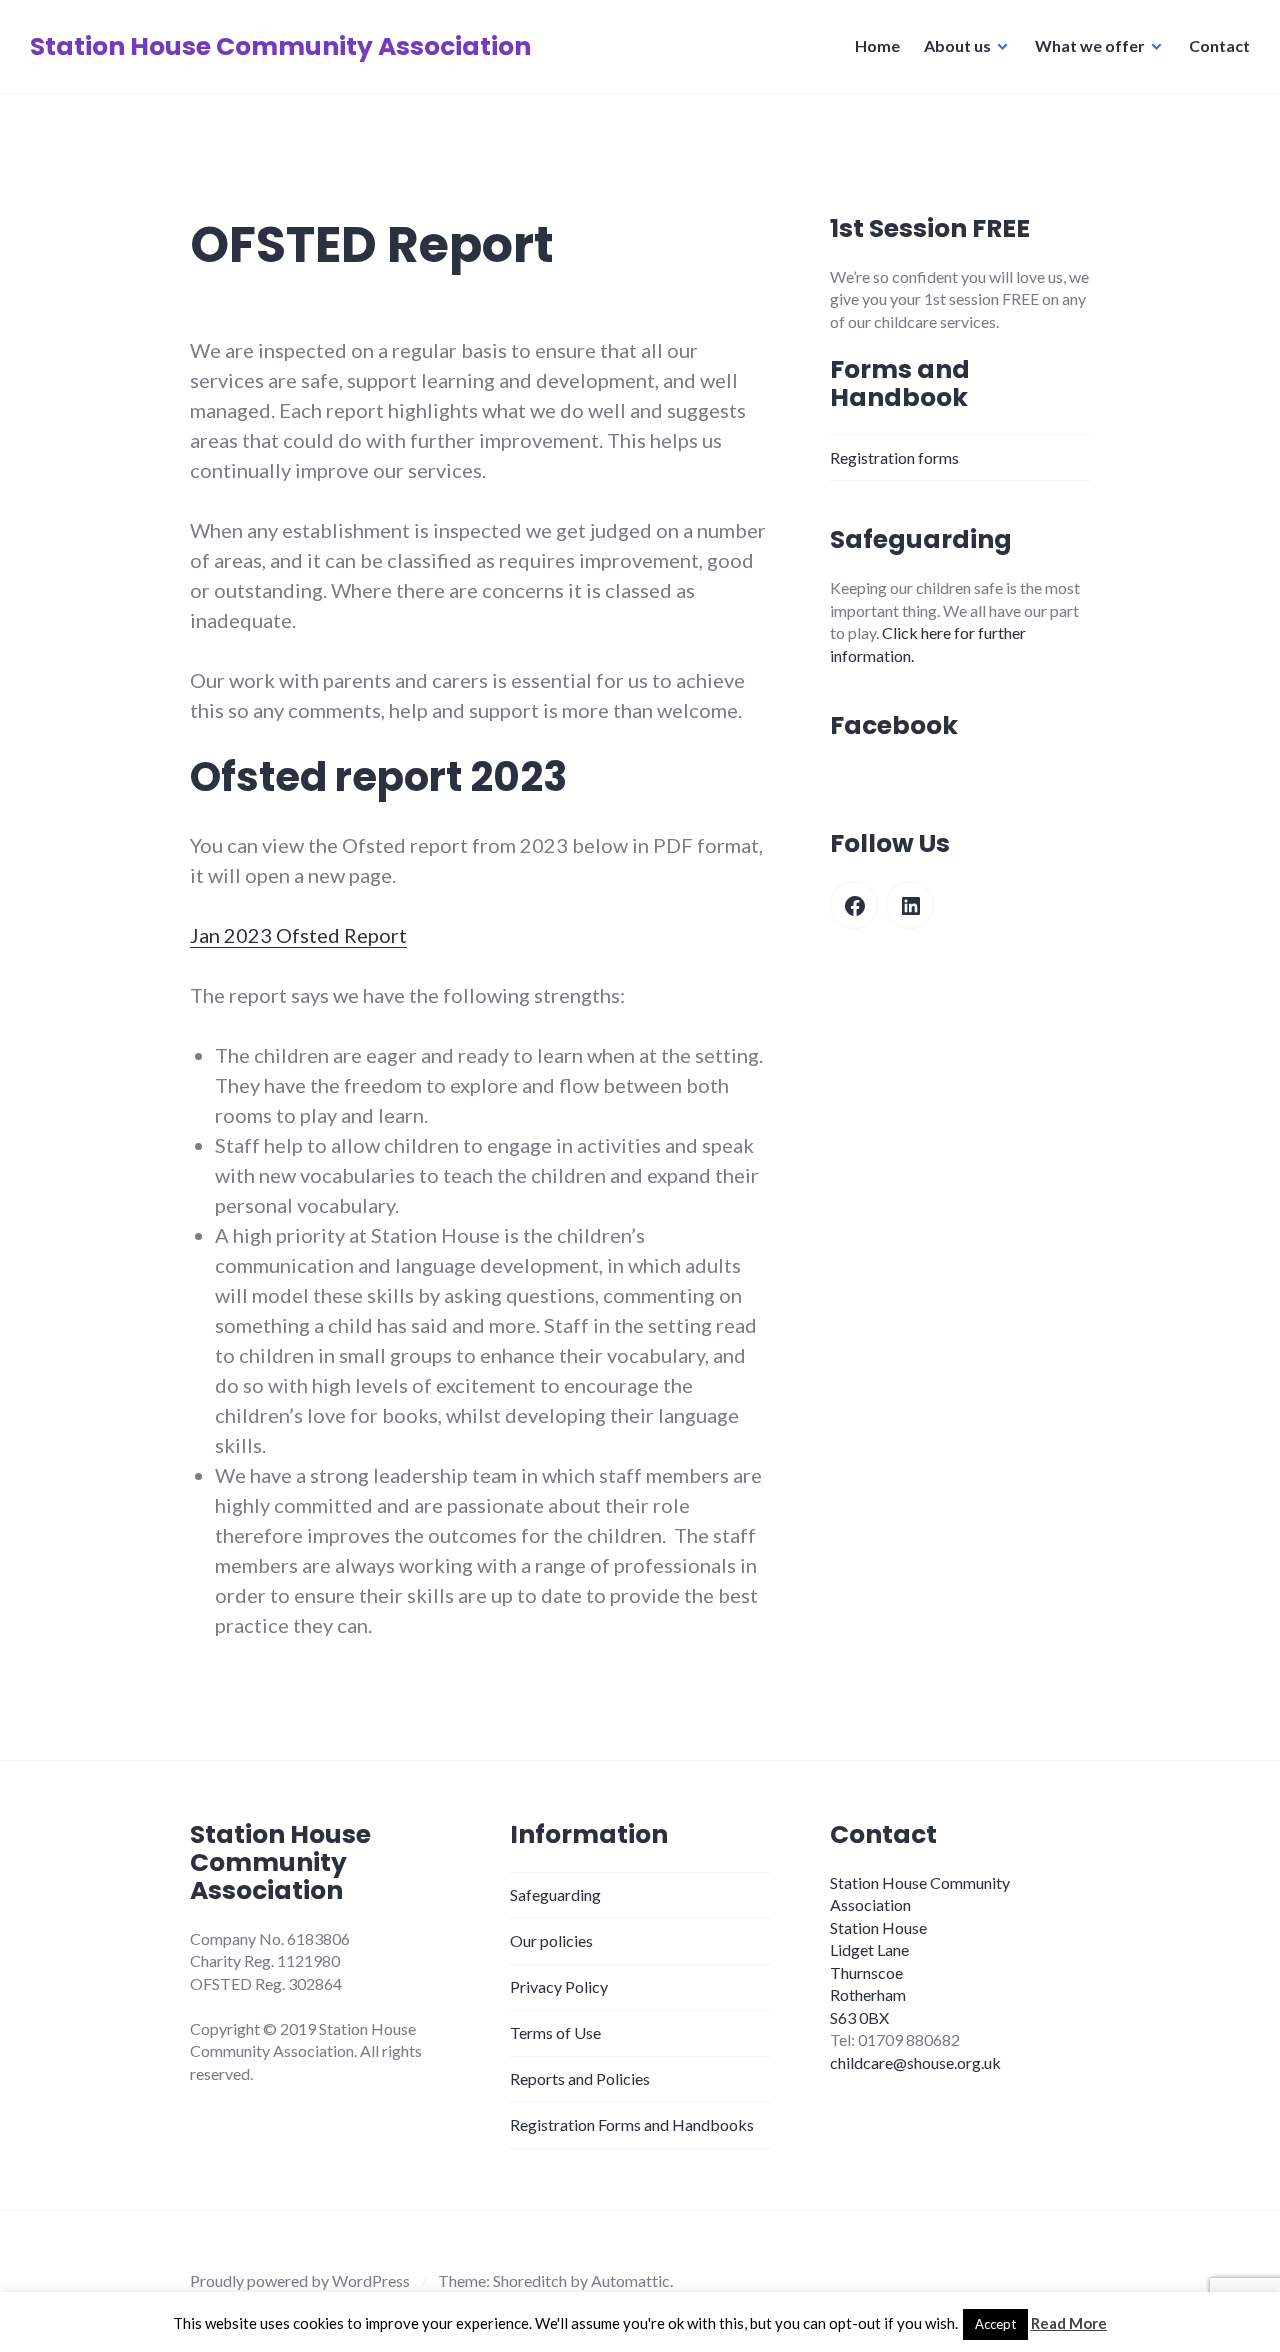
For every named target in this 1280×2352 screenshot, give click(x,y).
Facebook (894, 725)
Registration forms (894, 457)
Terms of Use (555, 2032)
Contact (1219, 45)
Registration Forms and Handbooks (632, 2124)
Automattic (630, 2280)
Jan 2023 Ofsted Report (298, 935)
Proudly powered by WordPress (300, 2280)
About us (957, 45)
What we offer (1090, 45)
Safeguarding (555, 1894)
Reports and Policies (580, 2078)
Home (877, 45)
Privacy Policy (559, 1986)
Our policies (551, 1940)
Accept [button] (995, 2324)
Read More (1069, 2323)
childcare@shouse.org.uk (915, 2062)
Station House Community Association (280, 46)
